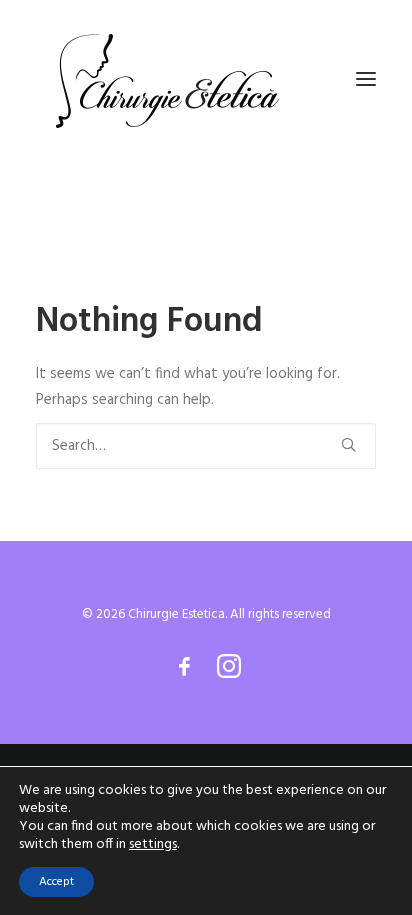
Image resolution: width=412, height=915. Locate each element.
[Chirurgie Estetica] (167, 79)
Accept (56, 882)
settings (153, 845)
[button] (366, 79)
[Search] (206, 446)
